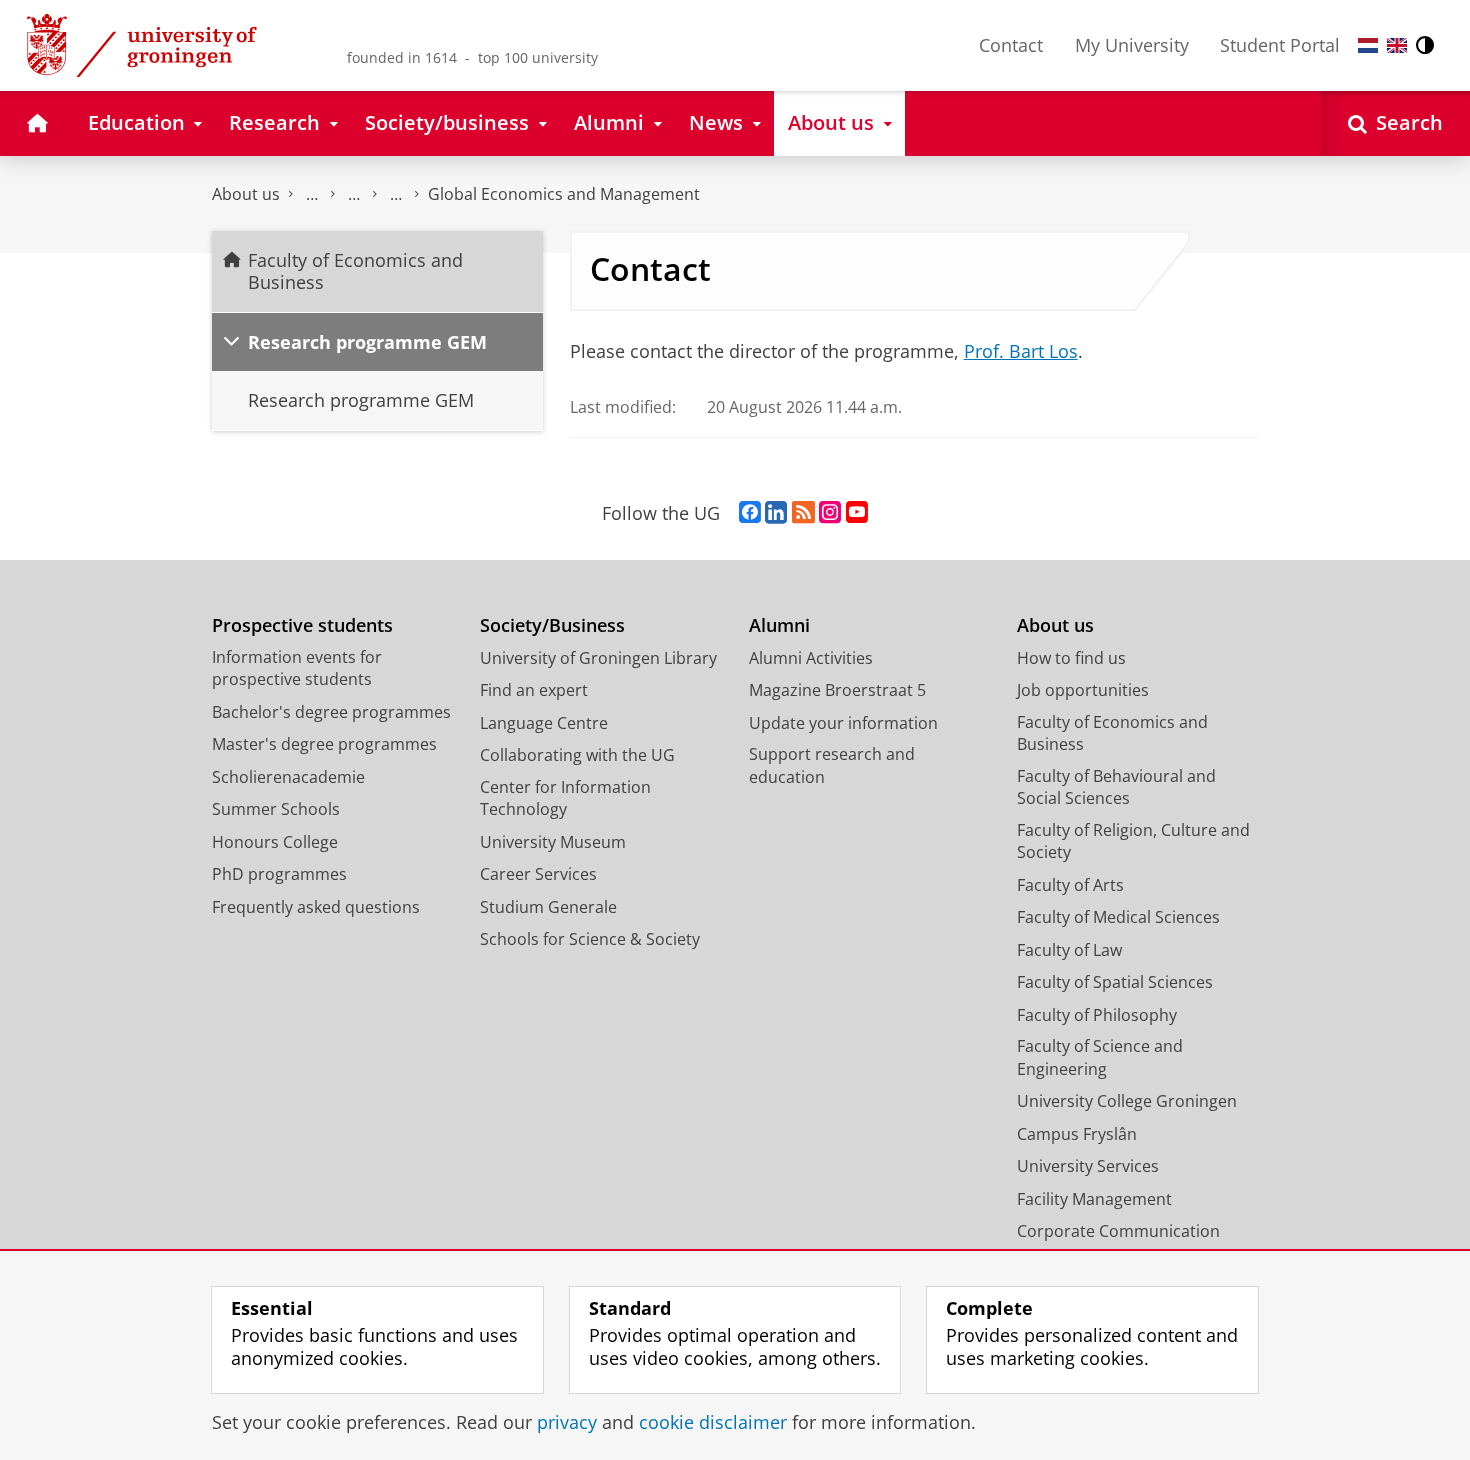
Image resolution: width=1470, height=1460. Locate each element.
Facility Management (1094, 1199)
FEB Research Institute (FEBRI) (396, 194)
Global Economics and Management (564, 194)
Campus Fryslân (1077, 1134)
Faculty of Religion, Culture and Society (1133, 841)
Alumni (779, 625)
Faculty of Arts (1070, 885)
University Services (1088, 1166)
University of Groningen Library (598, 658)
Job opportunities (1083, 690)
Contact (1011, 45)
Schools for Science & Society (590, 939)
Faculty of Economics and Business (312, 194)
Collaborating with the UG (577, 755)
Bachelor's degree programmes (331, 712)
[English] (1397, 45)
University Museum (553, 842)
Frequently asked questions (316, 907)
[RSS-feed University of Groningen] (803, 513)
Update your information (843, 723)
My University (1132, 45)
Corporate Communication (1118, 1231)
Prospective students (302, 625)
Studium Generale (548, 907)
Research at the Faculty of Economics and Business (354, 194)
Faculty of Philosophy (1097, 1015)
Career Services (538, 874)
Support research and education (832, 765)
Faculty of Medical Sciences (1118, 917)
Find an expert (534, 690)
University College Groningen (1127, 1101)
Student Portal (1280, 45)
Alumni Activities (811, 658)
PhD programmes (279, 874)
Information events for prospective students (297, 668)
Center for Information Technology (565, 798)
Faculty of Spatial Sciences (1115, 982)
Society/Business (552, 625)
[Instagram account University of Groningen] (830, 513)
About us (246, 194)
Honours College (275, 842)
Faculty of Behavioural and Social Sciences (1116, 787)
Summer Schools (276, 809)
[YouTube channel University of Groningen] (857, 513)
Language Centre (544, 723)
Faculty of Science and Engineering (1100, 1057)
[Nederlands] (1368, 45)
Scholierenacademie (288, 777)
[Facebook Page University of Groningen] (750, 513)
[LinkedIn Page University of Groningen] (776, 513)
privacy (567, 1422)
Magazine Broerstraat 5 (837, 690)
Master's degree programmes (324, 744)
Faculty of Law (1069, 950)
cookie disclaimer (713, 1422)
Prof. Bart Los (1021, 351)
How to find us (1071, 658)
